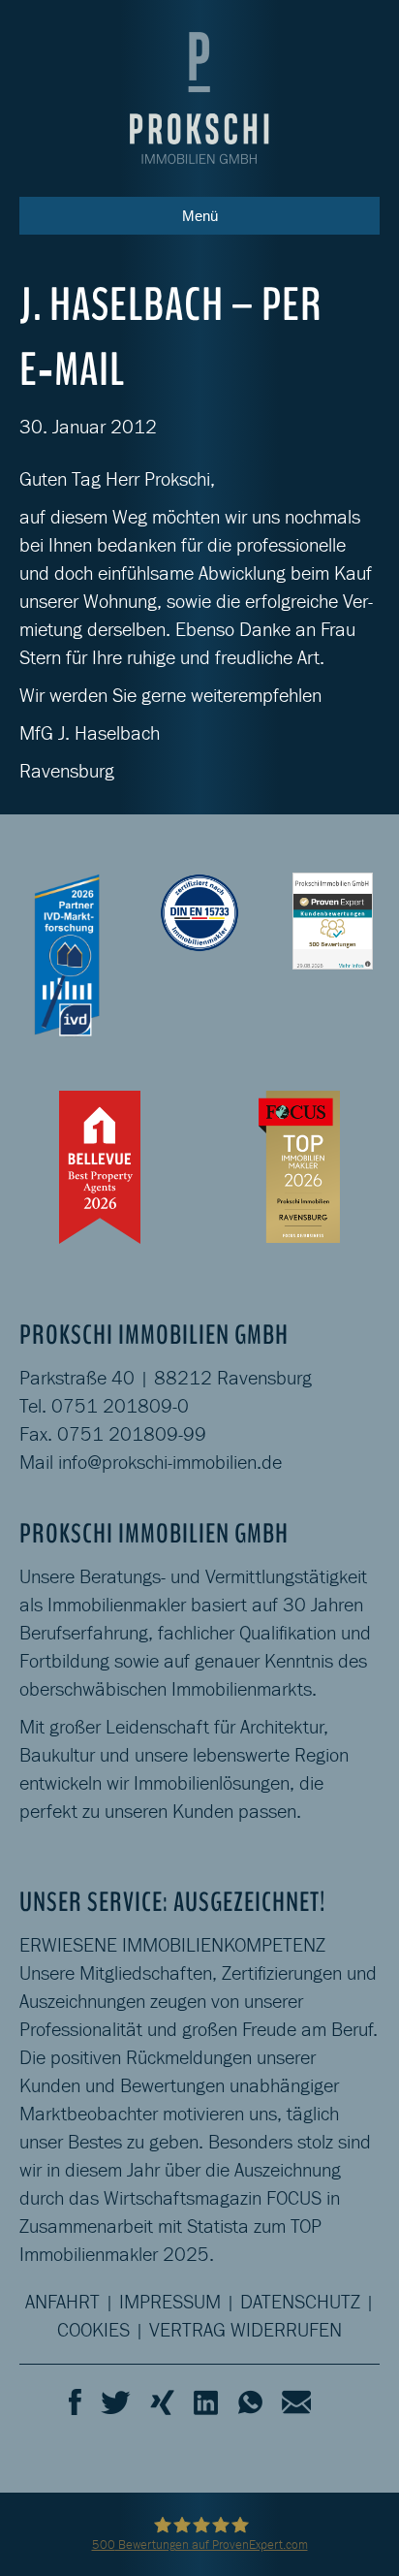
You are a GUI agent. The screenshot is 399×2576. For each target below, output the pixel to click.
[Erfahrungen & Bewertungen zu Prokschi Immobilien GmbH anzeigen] (333, 919)
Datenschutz (300, 2302)
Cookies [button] (93, 2330)
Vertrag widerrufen (246, 2330)
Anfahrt (62, 2302)
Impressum (170, 2302)
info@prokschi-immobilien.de (170, 1462)
